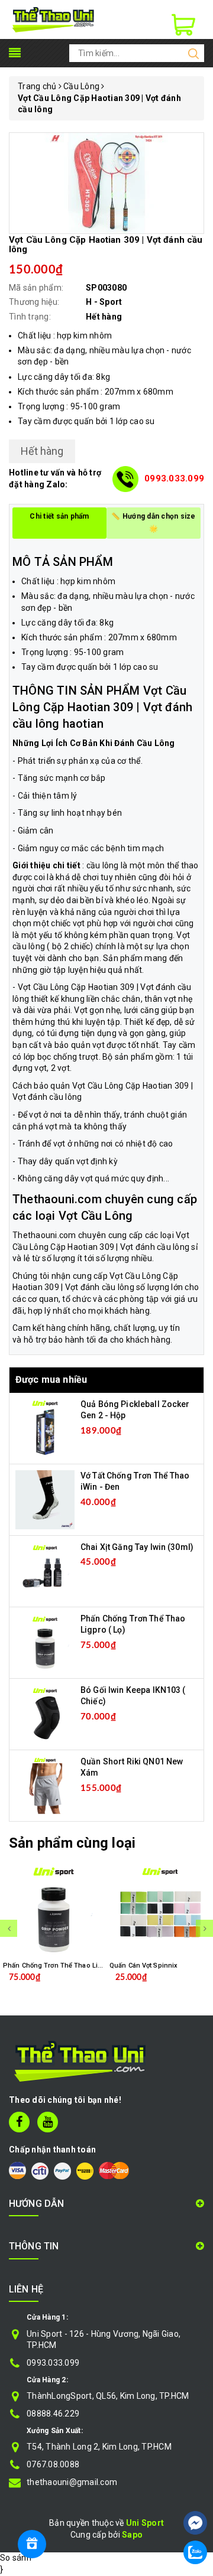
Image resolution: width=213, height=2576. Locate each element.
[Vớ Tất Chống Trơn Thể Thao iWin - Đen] (45, 1499)
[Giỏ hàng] (183, 25)
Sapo (132, 2535)
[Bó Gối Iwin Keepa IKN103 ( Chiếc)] (45, 1713)
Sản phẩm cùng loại (72, 1843)
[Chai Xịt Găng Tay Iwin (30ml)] (45, 1570)
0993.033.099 (174, 478)
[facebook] (19, 2122)
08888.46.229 (53, 2414)
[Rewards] (32, 2544)
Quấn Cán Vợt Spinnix (143, 1966)
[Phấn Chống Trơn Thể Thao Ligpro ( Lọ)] (45, 1642)
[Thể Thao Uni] (54, 19)
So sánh (16, 2558)
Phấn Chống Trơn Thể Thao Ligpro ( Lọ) (66, 1966)
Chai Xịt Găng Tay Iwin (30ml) (137, 1547)
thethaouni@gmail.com (72, 2482)
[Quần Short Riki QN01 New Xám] (45, 1784)
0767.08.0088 (53, 2464)
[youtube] (48, 2122)
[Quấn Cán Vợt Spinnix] (160, 1910)
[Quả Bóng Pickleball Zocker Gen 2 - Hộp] (45, 1427)
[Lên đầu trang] (195, 2487)
